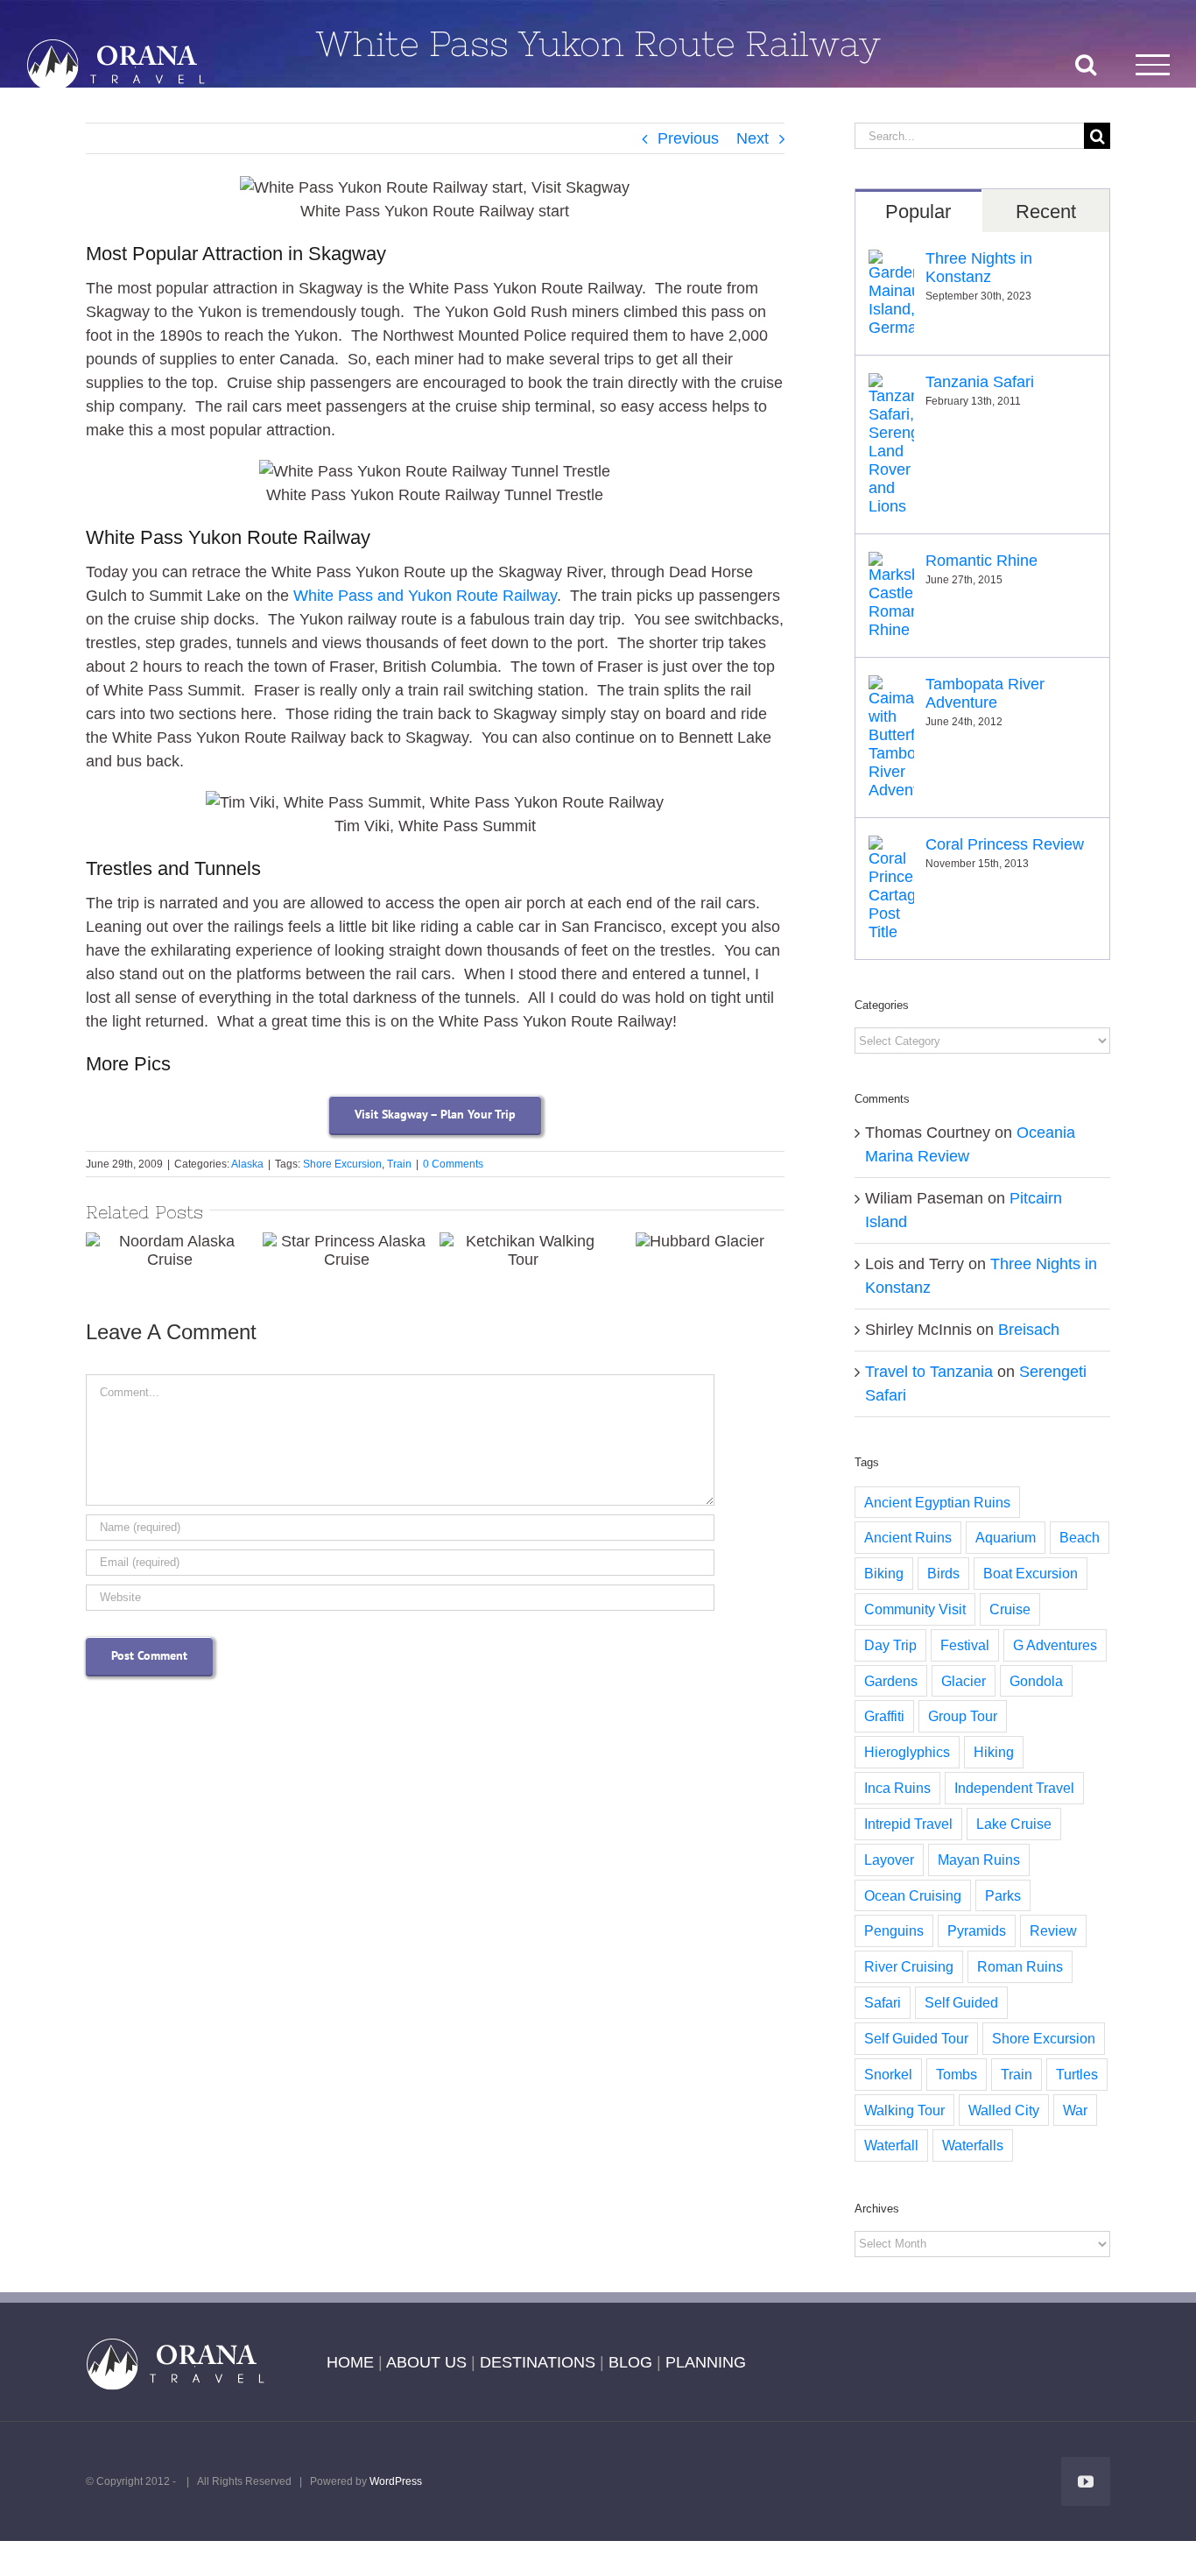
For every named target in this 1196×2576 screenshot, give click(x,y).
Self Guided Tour (916, 2038)
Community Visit (915, 1609)
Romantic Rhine (981, 561)
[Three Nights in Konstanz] (891, 261)
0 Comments (453, 1164)
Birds (943, 1573)
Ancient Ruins (908, 1537)
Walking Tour (904, 2110)
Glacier (964, 1681)
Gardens (891, 1681)
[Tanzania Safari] (891, 385)
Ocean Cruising (913, 1895)
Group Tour (963, 1716)
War (1075, 2110)
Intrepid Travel (908, 1824)
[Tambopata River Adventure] (891, 687)
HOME (350, 2362)
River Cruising (909, 1966)
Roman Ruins (1020, 1966)
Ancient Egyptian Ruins (937, 1502)
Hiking (994, 1752)
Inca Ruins (897, 1788)
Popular (918, 212)
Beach (1080, 1537)
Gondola (1036, 1681)
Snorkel (888, 2074)
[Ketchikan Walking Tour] (524, 1251)
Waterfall (891, 2145)
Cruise (1010, 1609)
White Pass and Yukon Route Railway (425, 596)
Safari (883, 2002)
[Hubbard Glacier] (700, 1242)
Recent (1046, 212)
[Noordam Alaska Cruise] (170, 1251)
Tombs (957, 2074)
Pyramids (977, 1930)
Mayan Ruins (979, 1860)
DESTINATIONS (538, 2362)
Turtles (1077, 2074)
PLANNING (706, 2362)
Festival (965, 1645)
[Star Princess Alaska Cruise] (347, 1251)
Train (399, 1164)
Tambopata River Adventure (985, 693)
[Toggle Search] (1086, 64)
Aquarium (1006, 1537)
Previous (688, 138)
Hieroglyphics (907, 1752)
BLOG (630, 2362)
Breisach (1029, 1330)
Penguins (894, 1930)
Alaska (247, 1164)
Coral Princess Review (1005, 844)
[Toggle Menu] (1153, 64)
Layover (889, 1860)
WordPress (396, 2481)
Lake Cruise (1014, 1824)
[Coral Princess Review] (891, 847)
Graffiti (884, 1716)
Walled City (1004, 2110)
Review (1053, 1930)
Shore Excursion (342, 1164)
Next (753, 138)
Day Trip (890, 1645)
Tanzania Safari (980, 382)
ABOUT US (426, 2362)
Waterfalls (973, 2145)
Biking (884, 1573)
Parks (1003, 1895)
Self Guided (961, 2002)
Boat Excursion (1031, 1573)
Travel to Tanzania (929, 1372)
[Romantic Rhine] (891, 563)
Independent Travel (1014, 1788)
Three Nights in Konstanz (979, 268)
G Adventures (1055, 1645)
